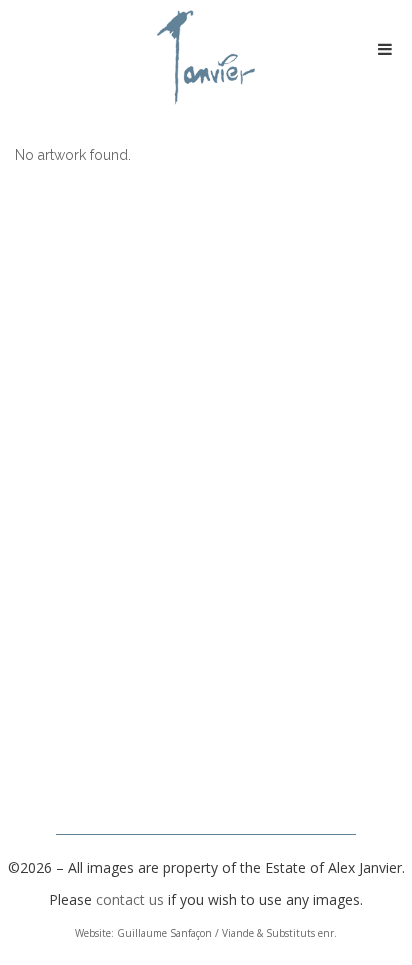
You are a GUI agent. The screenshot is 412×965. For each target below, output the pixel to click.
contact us (130, 899)
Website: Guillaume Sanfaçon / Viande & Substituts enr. (206, 933)
